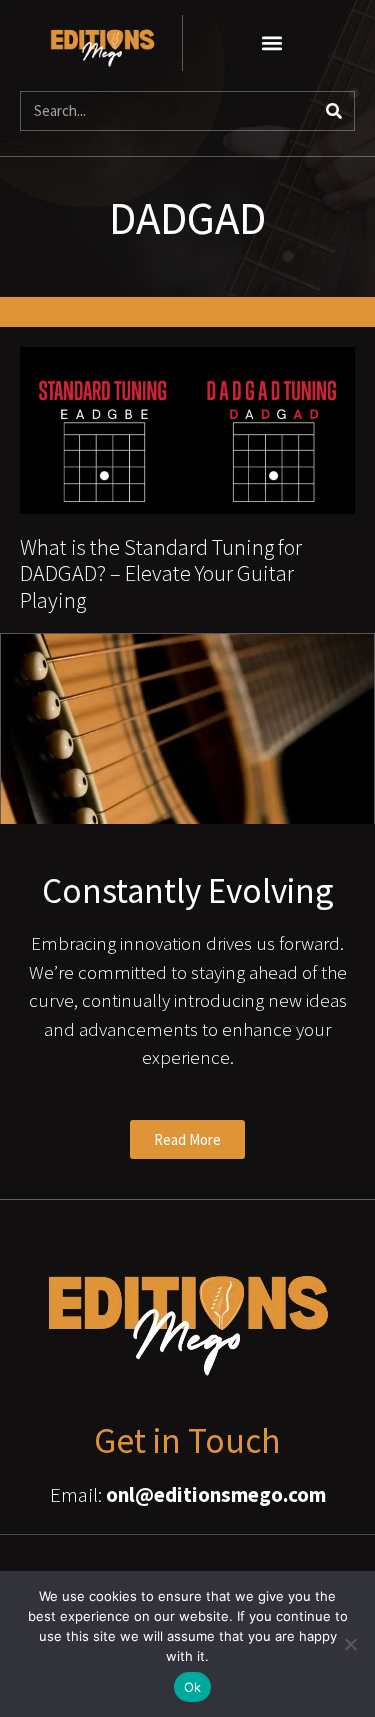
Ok (193, 1687)
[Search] (334, 111)
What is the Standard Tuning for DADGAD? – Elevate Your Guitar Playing (161, 573)
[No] (350, 1644)
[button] (272, 42)
